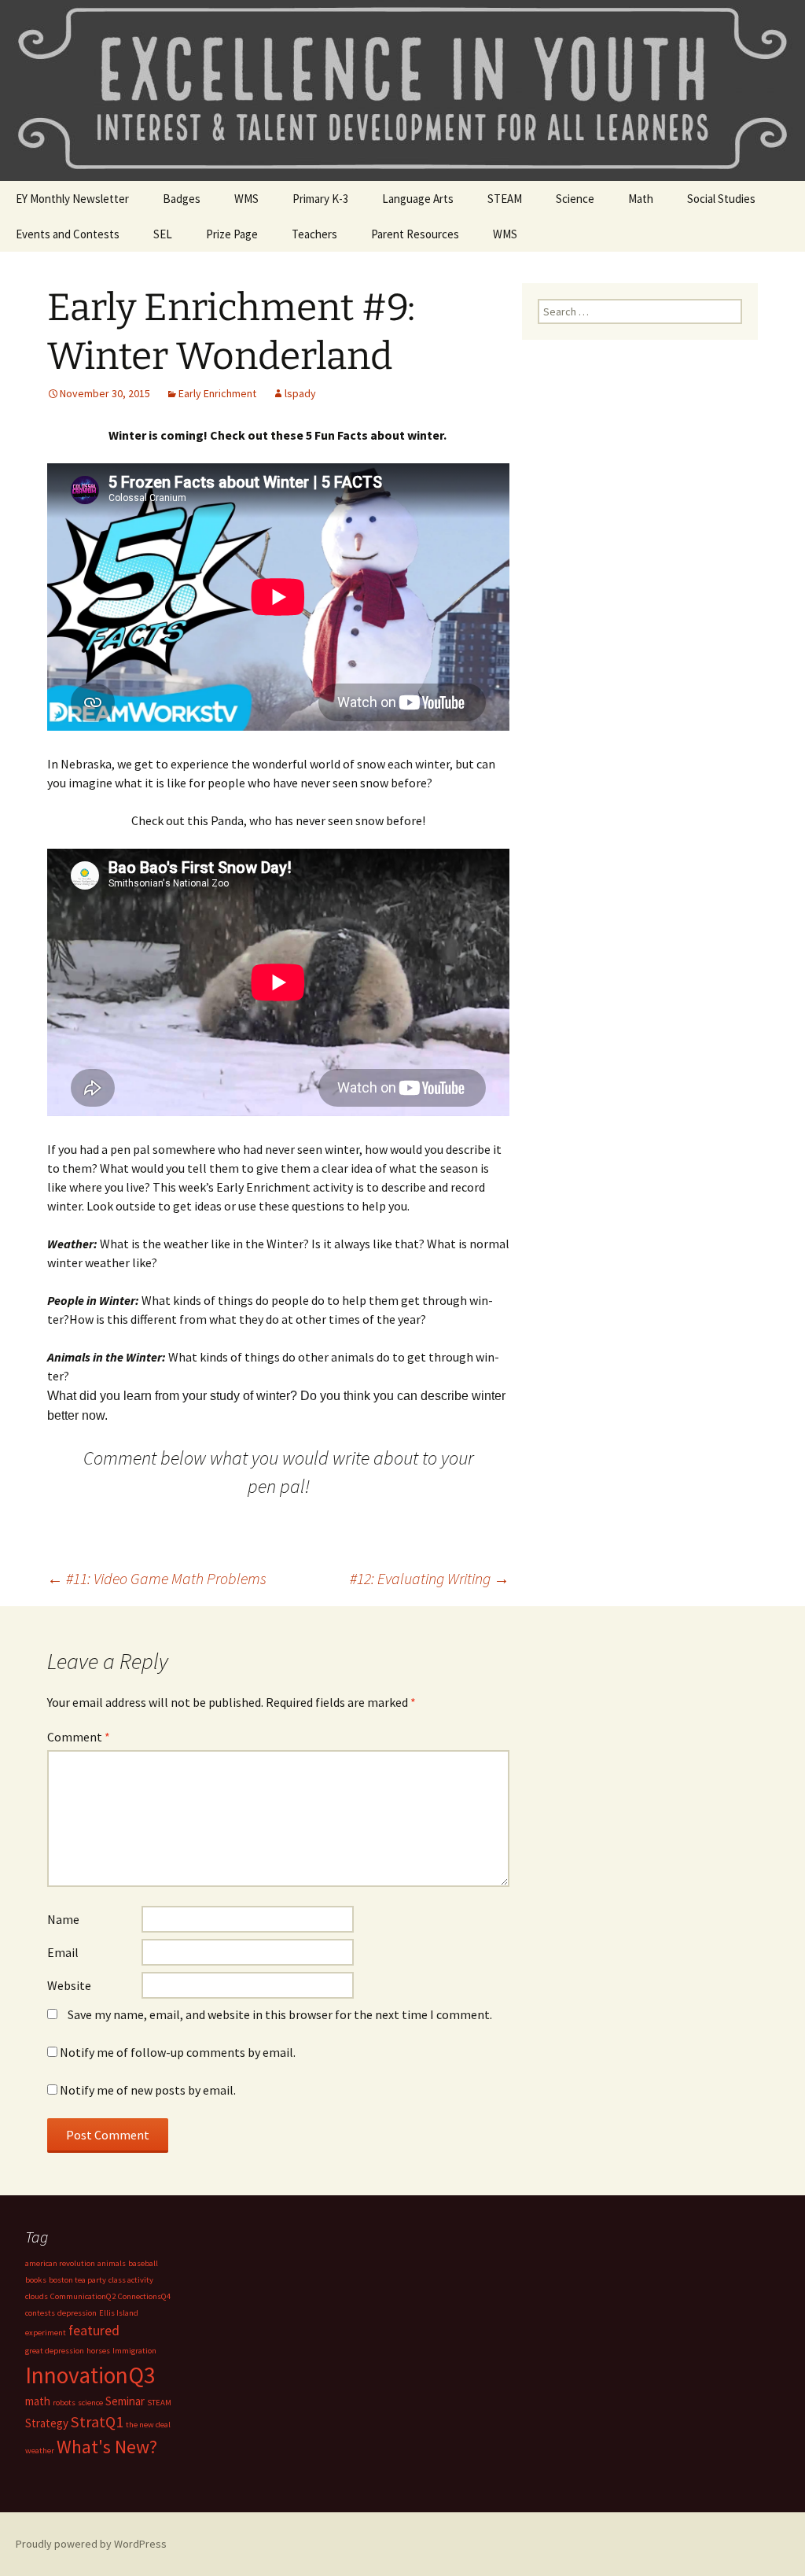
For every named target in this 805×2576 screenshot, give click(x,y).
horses (98, 2351)
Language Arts (418, 199)
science (90, 2403)
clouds (37, 2296)
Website (69, 1985)
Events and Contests (68, 234)
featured (94, 2330)
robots (64, 2403)
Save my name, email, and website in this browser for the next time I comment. (280, 2014)
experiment (46, 2333)
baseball (143, 2263)
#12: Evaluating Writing (430, 1578)
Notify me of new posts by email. (148, 2090)
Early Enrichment (217, 393)
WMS (246, 199)
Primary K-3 (320, 199)
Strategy (47, 2423)
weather (40, 2451)
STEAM (505, 199)
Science (575, 199)
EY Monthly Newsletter (72, 199)
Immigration (134, 2351)
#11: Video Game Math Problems (157, 1578)
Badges (182, 199)
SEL (163, 234)
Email (63, 1952)
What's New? (107, 2447)
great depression (55, 2351)
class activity (131, 2280)
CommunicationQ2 (83, 2296)
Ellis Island (119, 2313)
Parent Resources (415, 234)
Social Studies (721, 199)
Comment (79, 1737)
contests (40, 2313)
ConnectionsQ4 (144, 2296)
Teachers (314, 234)
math (38, 2401)
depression (77, 2313)
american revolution (60, 2263)
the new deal (148, 2425)
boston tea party (77, 2280)
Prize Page (232, 234)
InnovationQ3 (90, 2375)
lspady (300, 393)
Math (641, 199)
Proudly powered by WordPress (91, 2544)
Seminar (125, 2401)
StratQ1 (97, 2422)
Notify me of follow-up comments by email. (178, 2052)
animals (112, 2263)
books (36, 2280)
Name (63, 1919)
